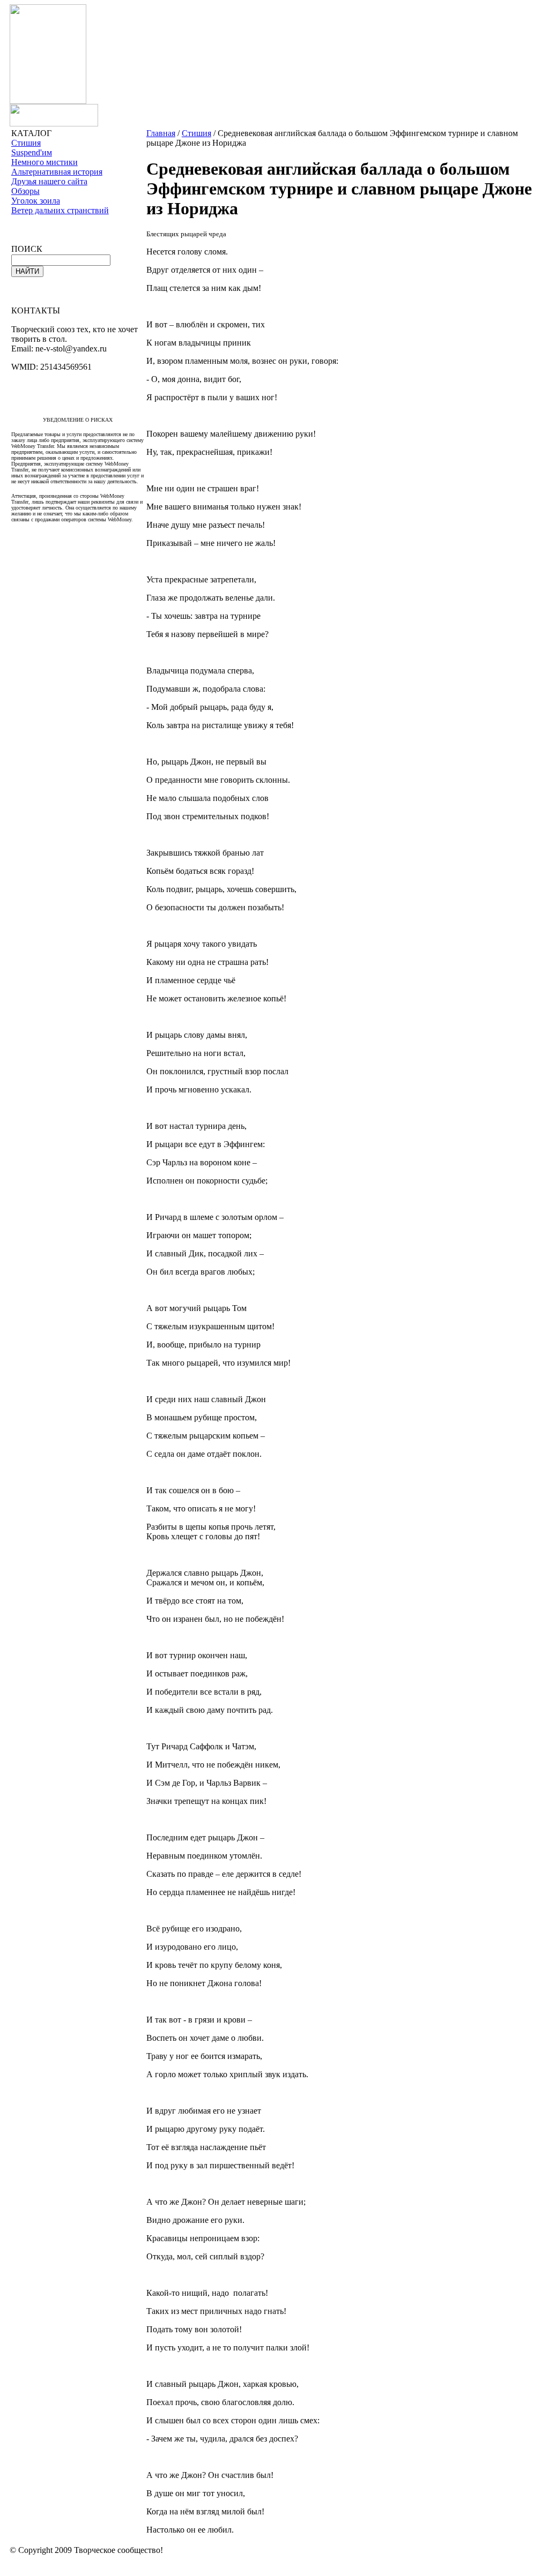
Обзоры (25, 191)
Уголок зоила (36, 201)
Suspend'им (32, 152)
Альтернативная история (57, 172)
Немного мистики (44, 162)
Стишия (26, 143)
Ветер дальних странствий (60, 210)
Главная (161, 133)
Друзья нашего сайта (49, 181)
